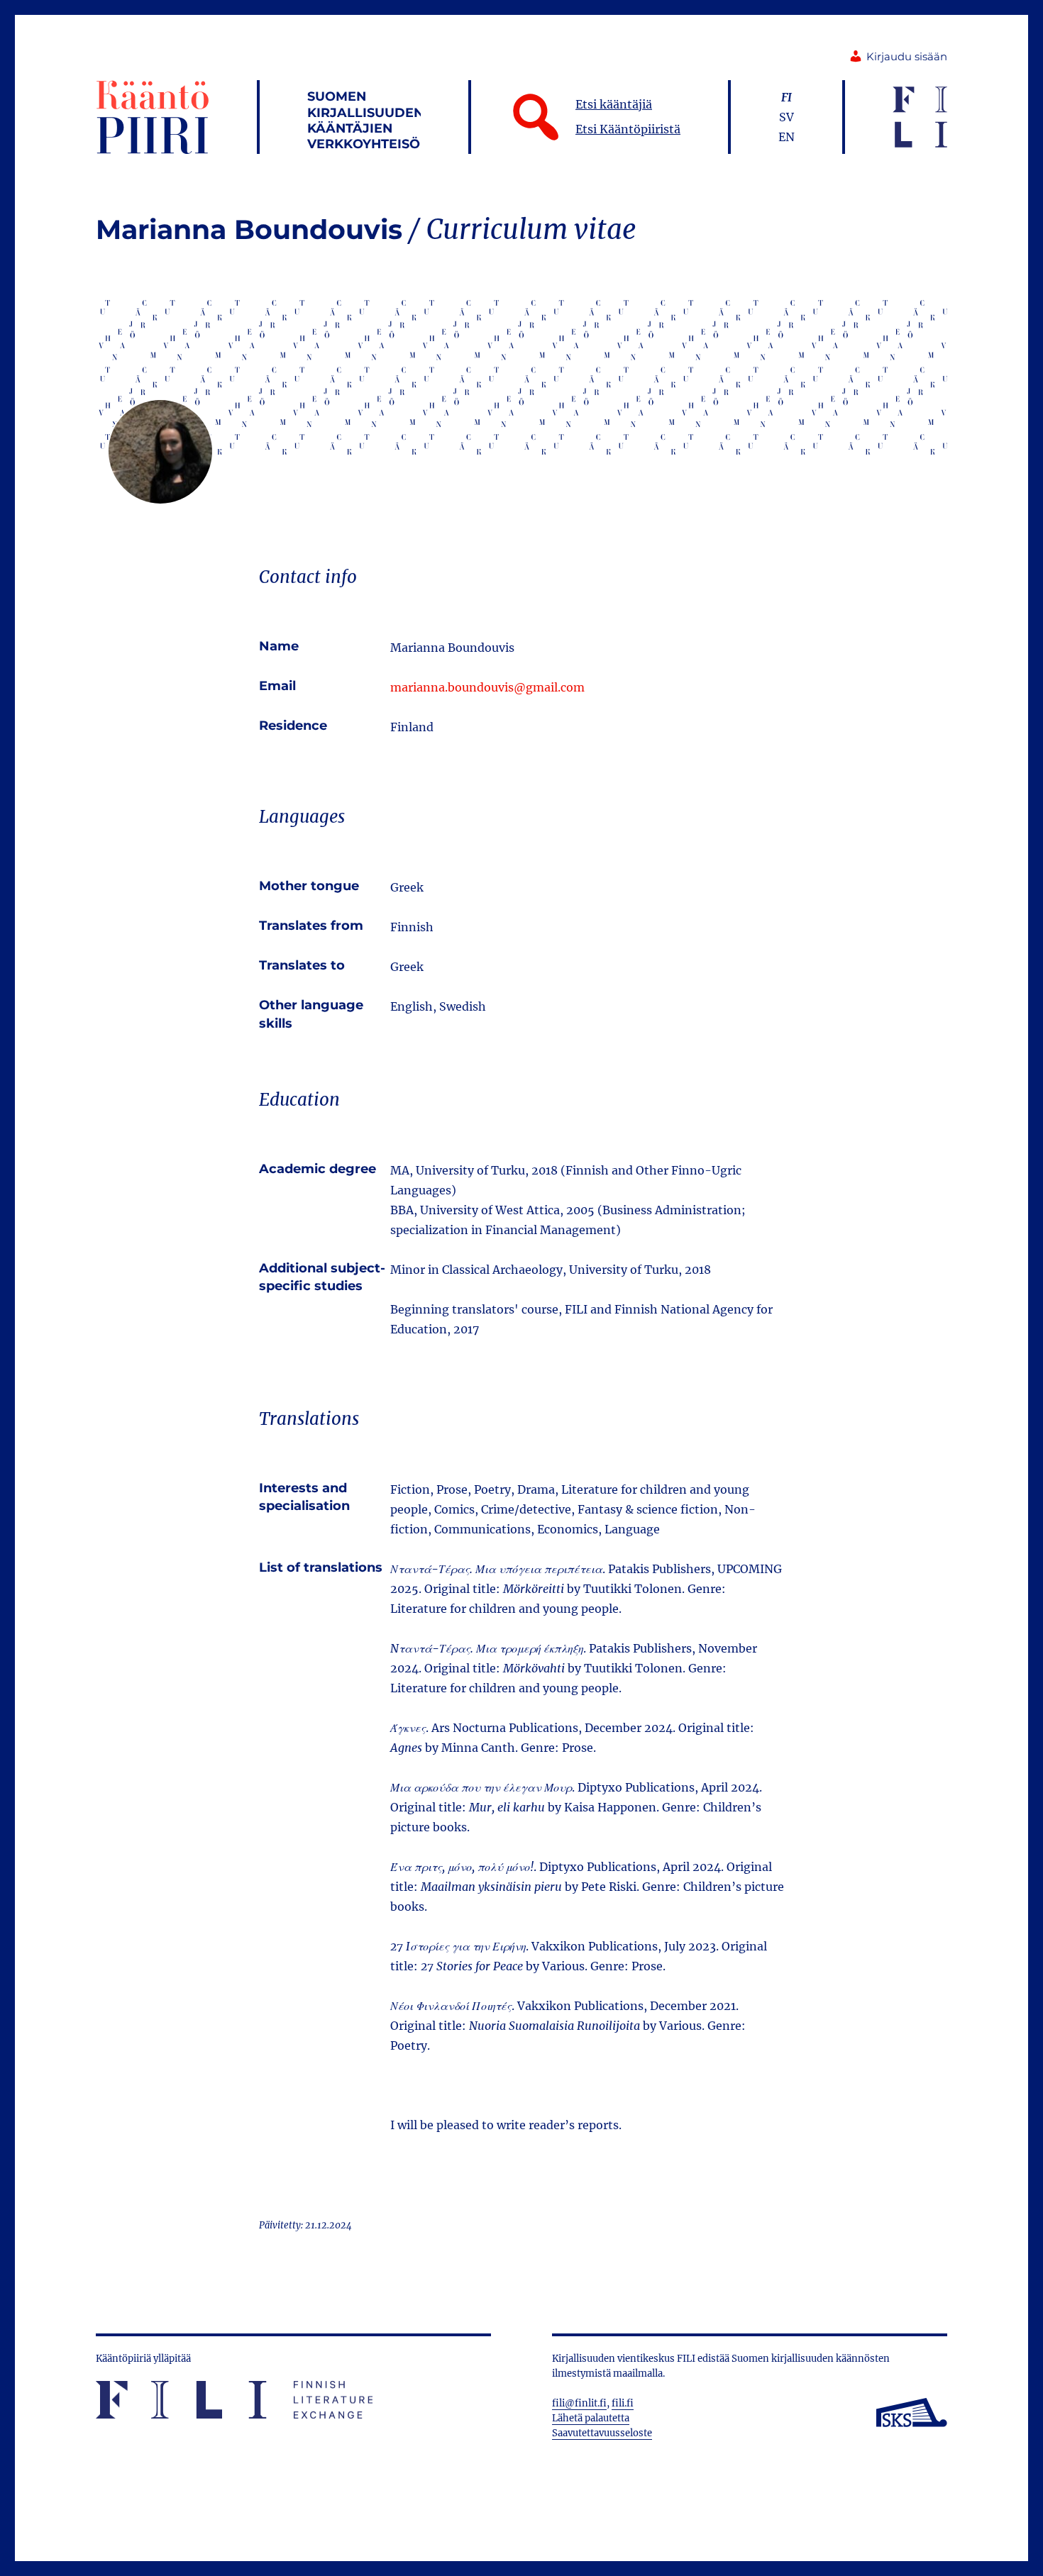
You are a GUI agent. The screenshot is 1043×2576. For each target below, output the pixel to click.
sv (787, 117)
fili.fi (623, 2403)
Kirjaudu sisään (907, 57)
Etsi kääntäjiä (614, 104)
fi (787, 97)
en (787, 137)
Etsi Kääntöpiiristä (628, 129)
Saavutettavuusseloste (602, 2433)
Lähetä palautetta (591, 2418)
